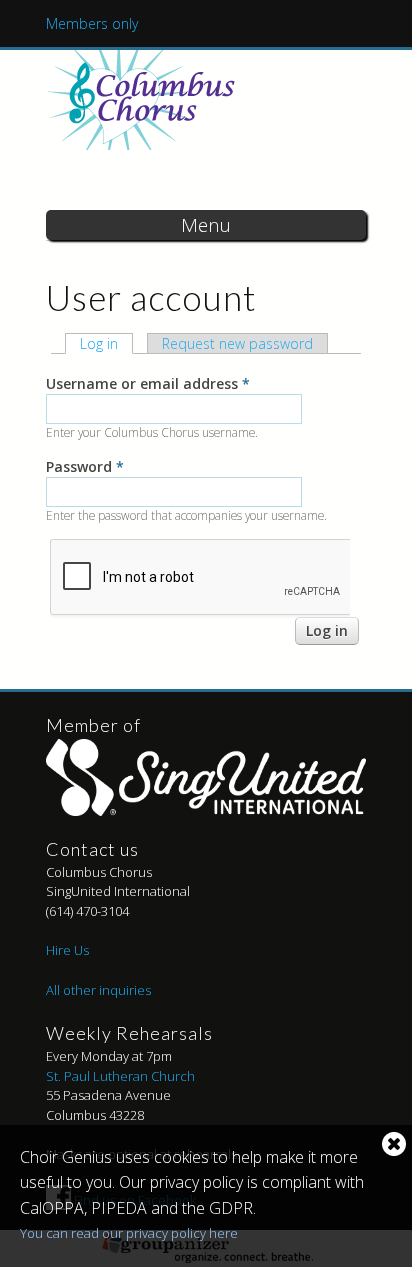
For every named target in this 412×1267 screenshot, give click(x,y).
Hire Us (67, 950)
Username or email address (148, 383)
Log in (106, 343)
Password (85, 466)
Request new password (237, 343)
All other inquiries (98, 990)
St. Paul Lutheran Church (120, 1076)
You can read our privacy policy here (129, 1233)
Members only (92, 23)
